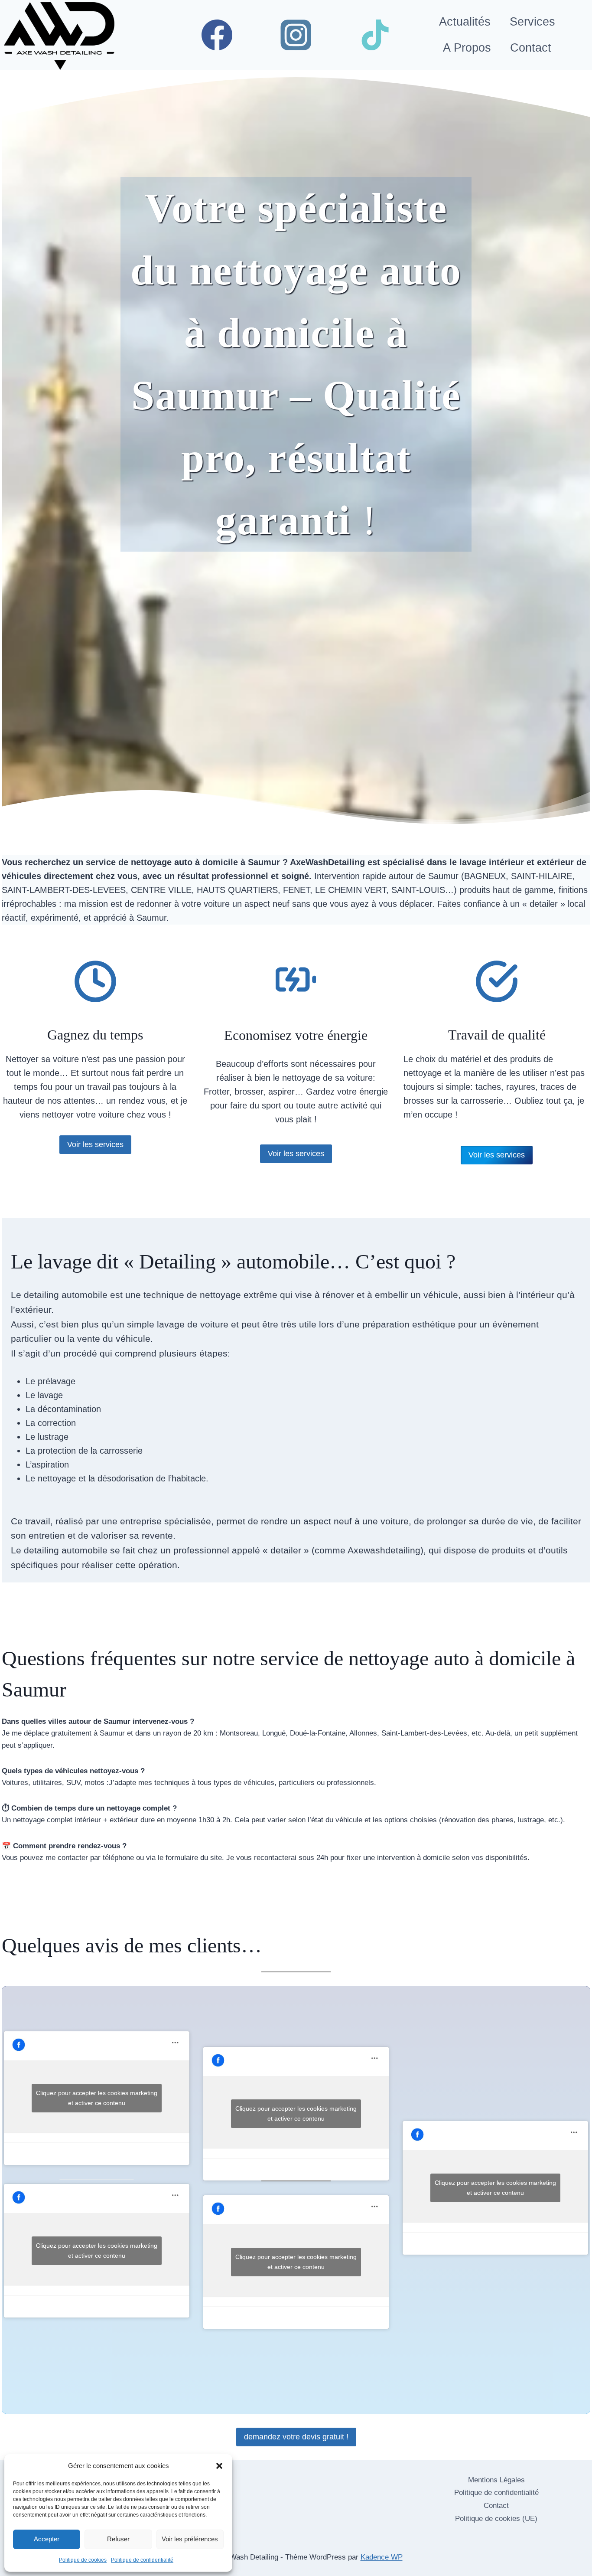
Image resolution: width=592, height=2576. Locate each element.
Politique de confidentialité (142, 2560)
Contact (531, 48)
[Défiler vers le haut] (551, 2558)
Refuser (118, 2539)
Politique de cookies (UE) (496, 2519)
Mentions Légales (496, 2480)
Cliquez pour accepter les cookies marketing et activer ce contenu (97, 2098)
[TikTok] (375, 35)
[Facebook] (217, 35)
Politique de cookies (83, 2560)
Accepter (47, 2539)
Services (532, 22)
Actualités (465, 22)
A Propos (467, 48)
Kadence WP (382, 2557)
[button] (219, 2466)
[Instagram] (296, 35)
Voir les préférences (190, 2539)
